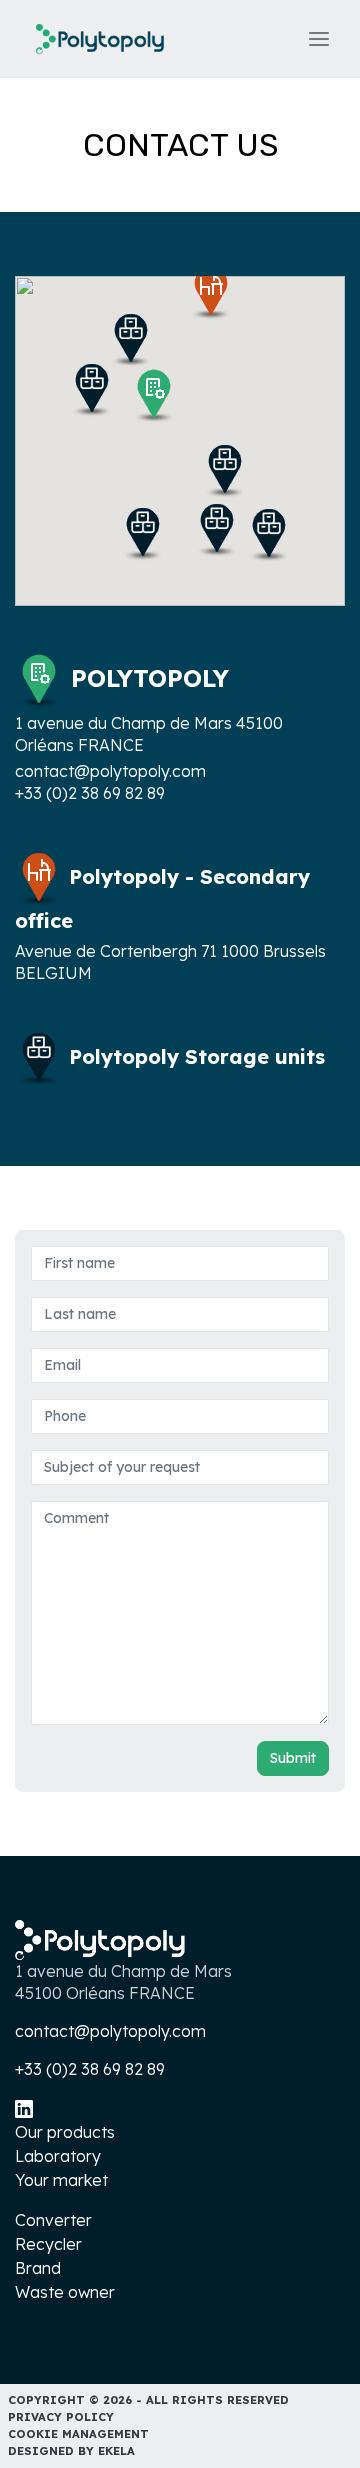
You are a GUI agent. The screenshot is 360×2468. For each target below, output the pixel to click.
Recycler (48, 2244)
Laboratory (58, 2156)
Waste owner (65, 2292)
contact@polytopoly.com (110, 771)
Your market (61, 2180)
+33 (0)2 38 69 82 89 (90, 793)
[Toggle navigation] (319, 39)
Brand (38, 2268)
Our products (65, 2132)
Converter (53, 2220)
